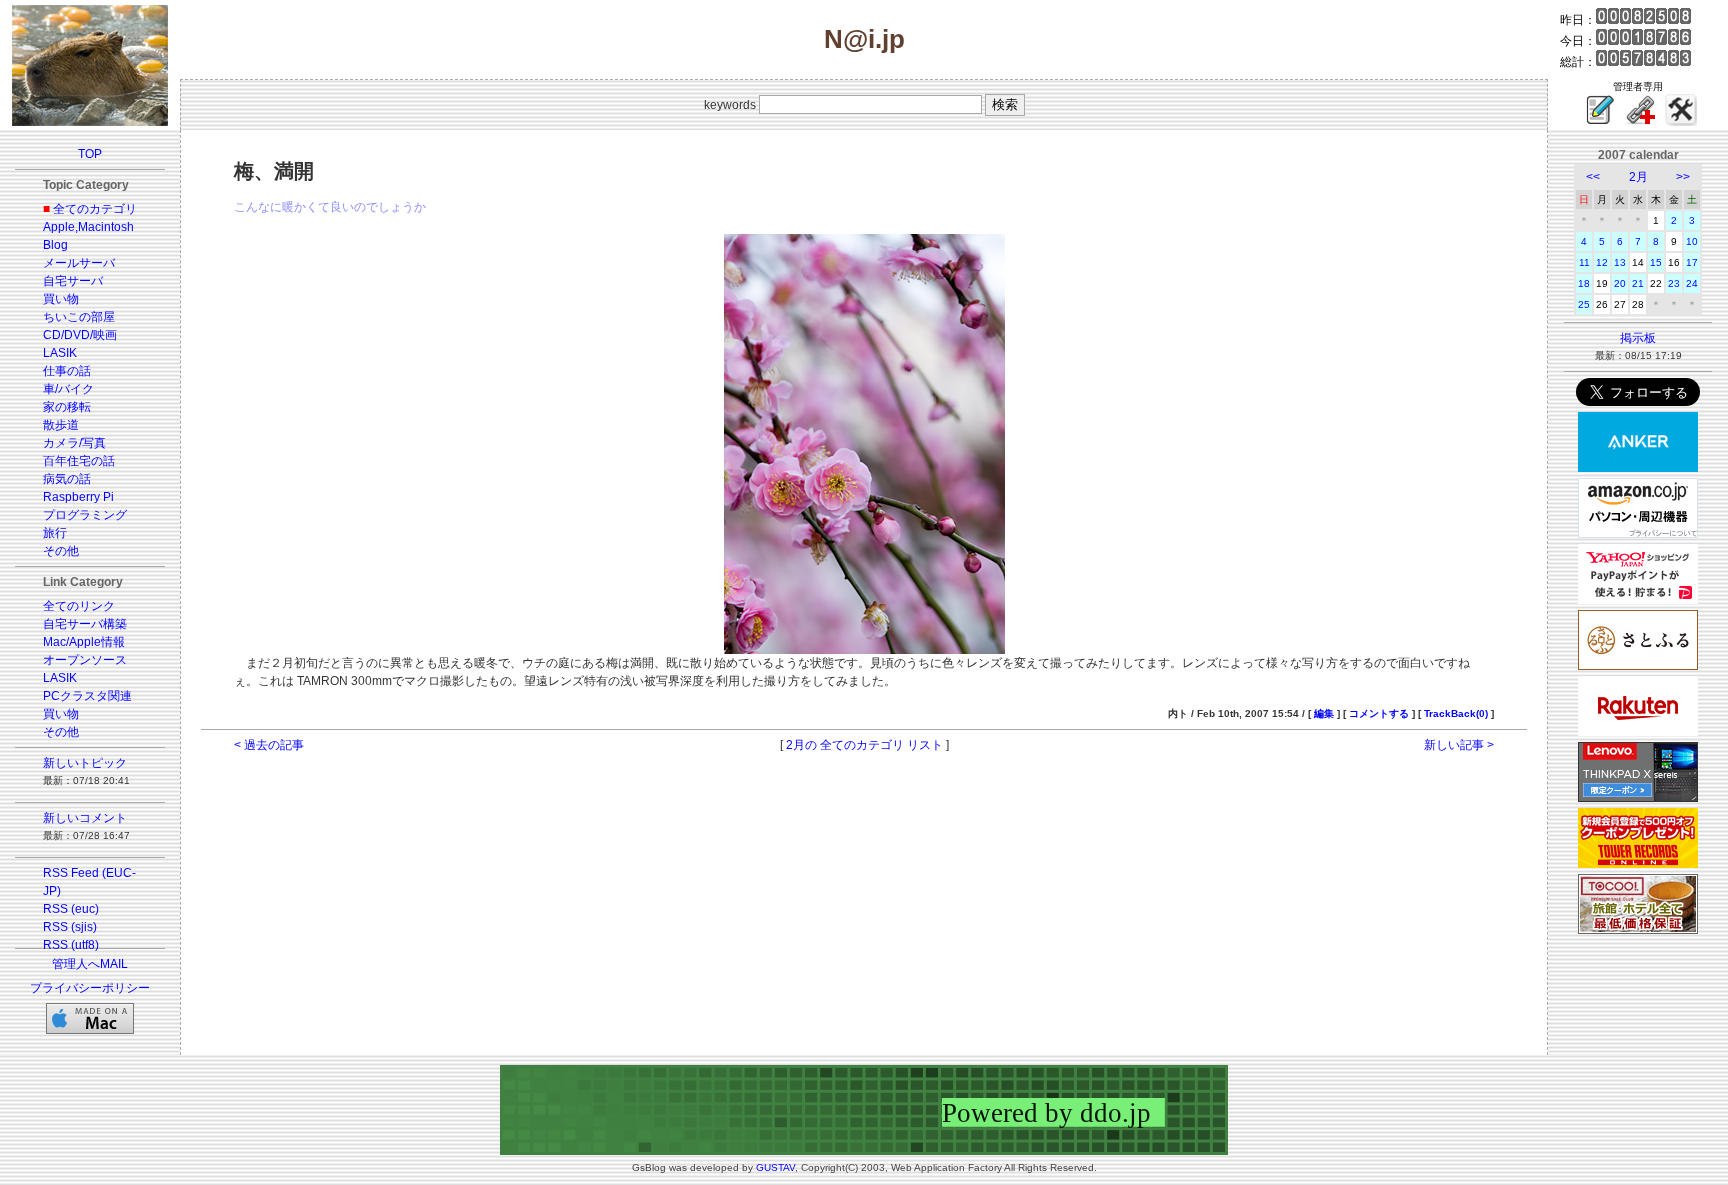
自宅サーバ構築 (85, 624)
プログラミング (85, 515)
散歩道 (61, 425)
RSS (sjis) (70, 927)
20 (1620, 283)
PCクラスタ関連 (87, 696)
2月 (1638, 177)
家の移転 (67, 407)
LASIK (60, 353)
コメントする (1379, 713)
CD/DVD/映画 (80, 335)
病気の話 (67, 479)
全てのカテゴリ (95, 209)
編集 (1324, 713)
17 (1692, 262)
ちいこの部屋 (79, 317)
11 (1584, 262)
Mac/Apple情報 (84, 642)
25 (1584, 304)
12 (1602, 262)
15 (1656, 262)
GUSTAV (775, 1167)
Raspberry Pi (78, 497)
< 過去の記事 (269, 745)
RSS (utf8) (71, 945)
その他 (61, 551)
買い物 (61, 299)
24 (1692, 283)
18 (1584, 283)
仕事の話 (67, 371)
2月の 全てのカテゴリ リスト (864, 745)
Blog (55, 245)
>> (1683, 177)
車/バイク (68, 389)
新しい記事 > (1459, 745)
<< (1593, 177)
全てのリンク (79, 606)
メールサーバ (79, 263)
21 (1638, 283)
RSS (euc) (71, 909)
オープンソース (85, 660)
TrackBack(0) (1456, 713)
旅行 (55, 533)
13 (1620, 262)
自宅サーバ (73, 281)
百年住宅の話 (79, 461)
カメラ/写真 (74, 443)
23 (1674, 283)
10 (1692, 241)
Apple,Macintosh (88, 227)
